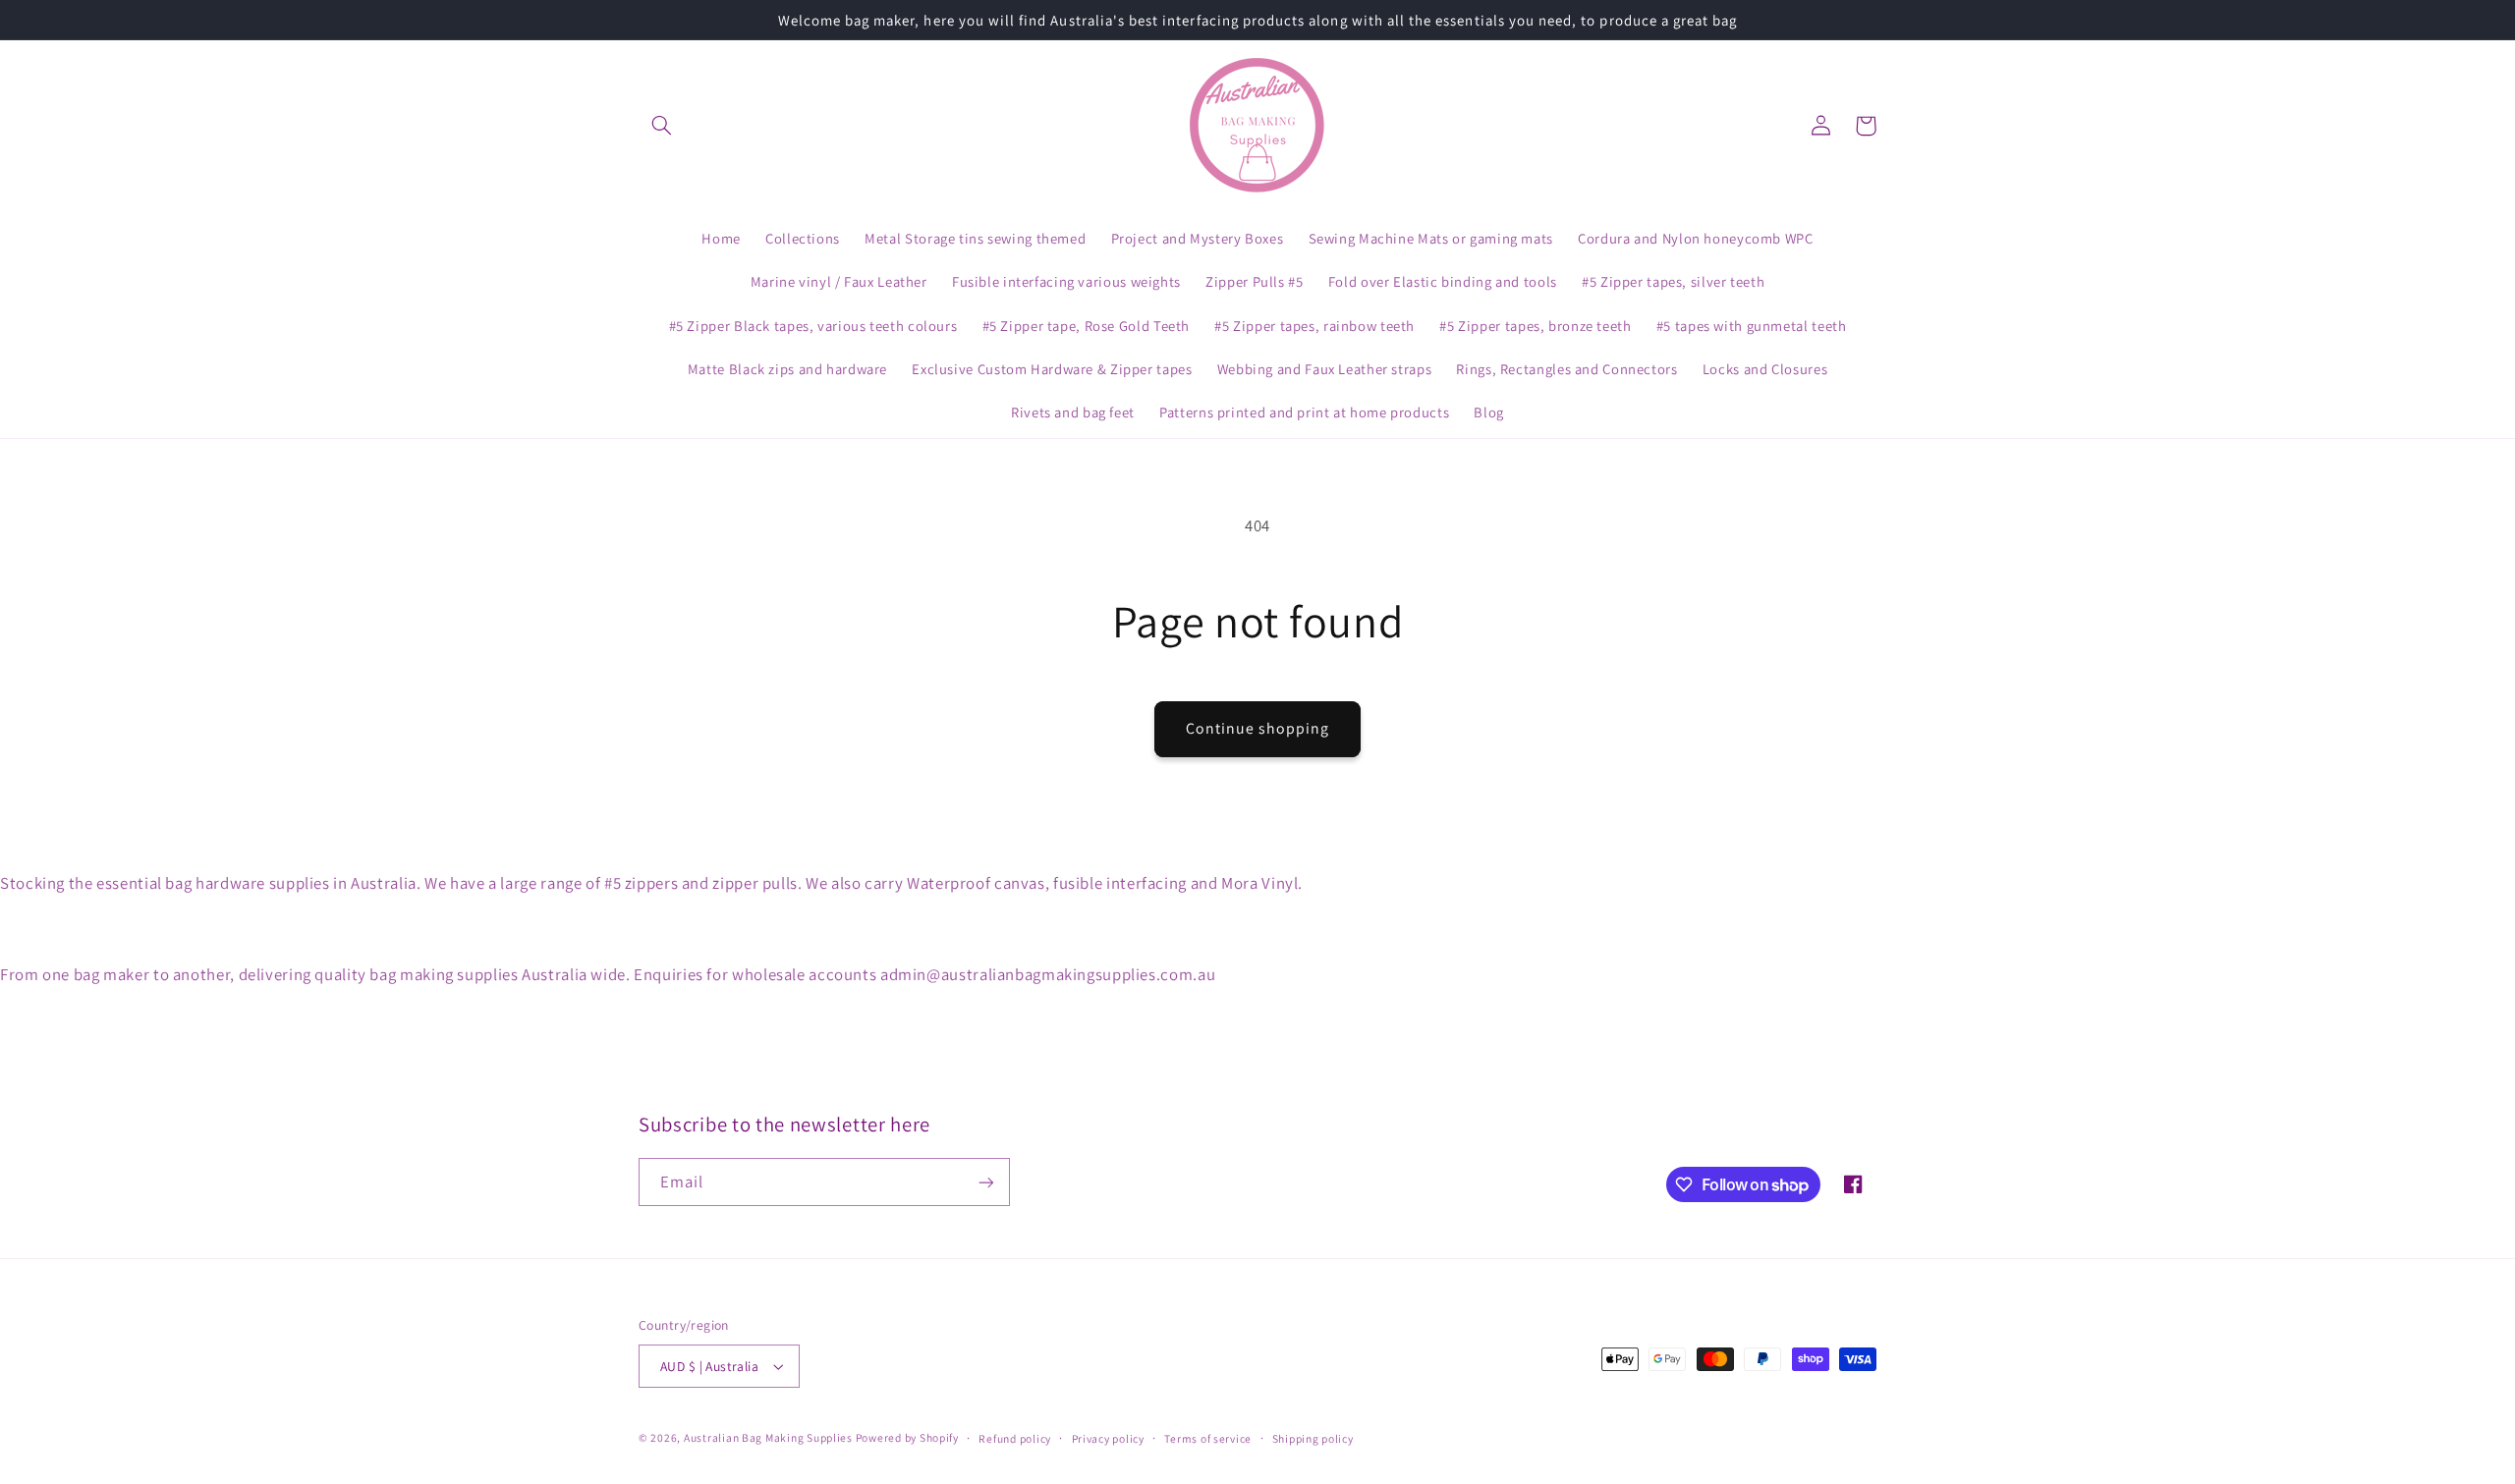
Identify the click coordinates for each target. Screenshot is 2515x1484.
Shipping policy (1313, 1438)
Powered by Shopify (907, 1437)
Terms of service (1208, 1438)
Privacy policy (1108, 1438)
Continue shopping (1258, 728)
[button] (661, 126)
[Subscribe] (986, 1182)
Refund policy (1015, 1438)
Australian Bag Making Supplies (770, 1437)
